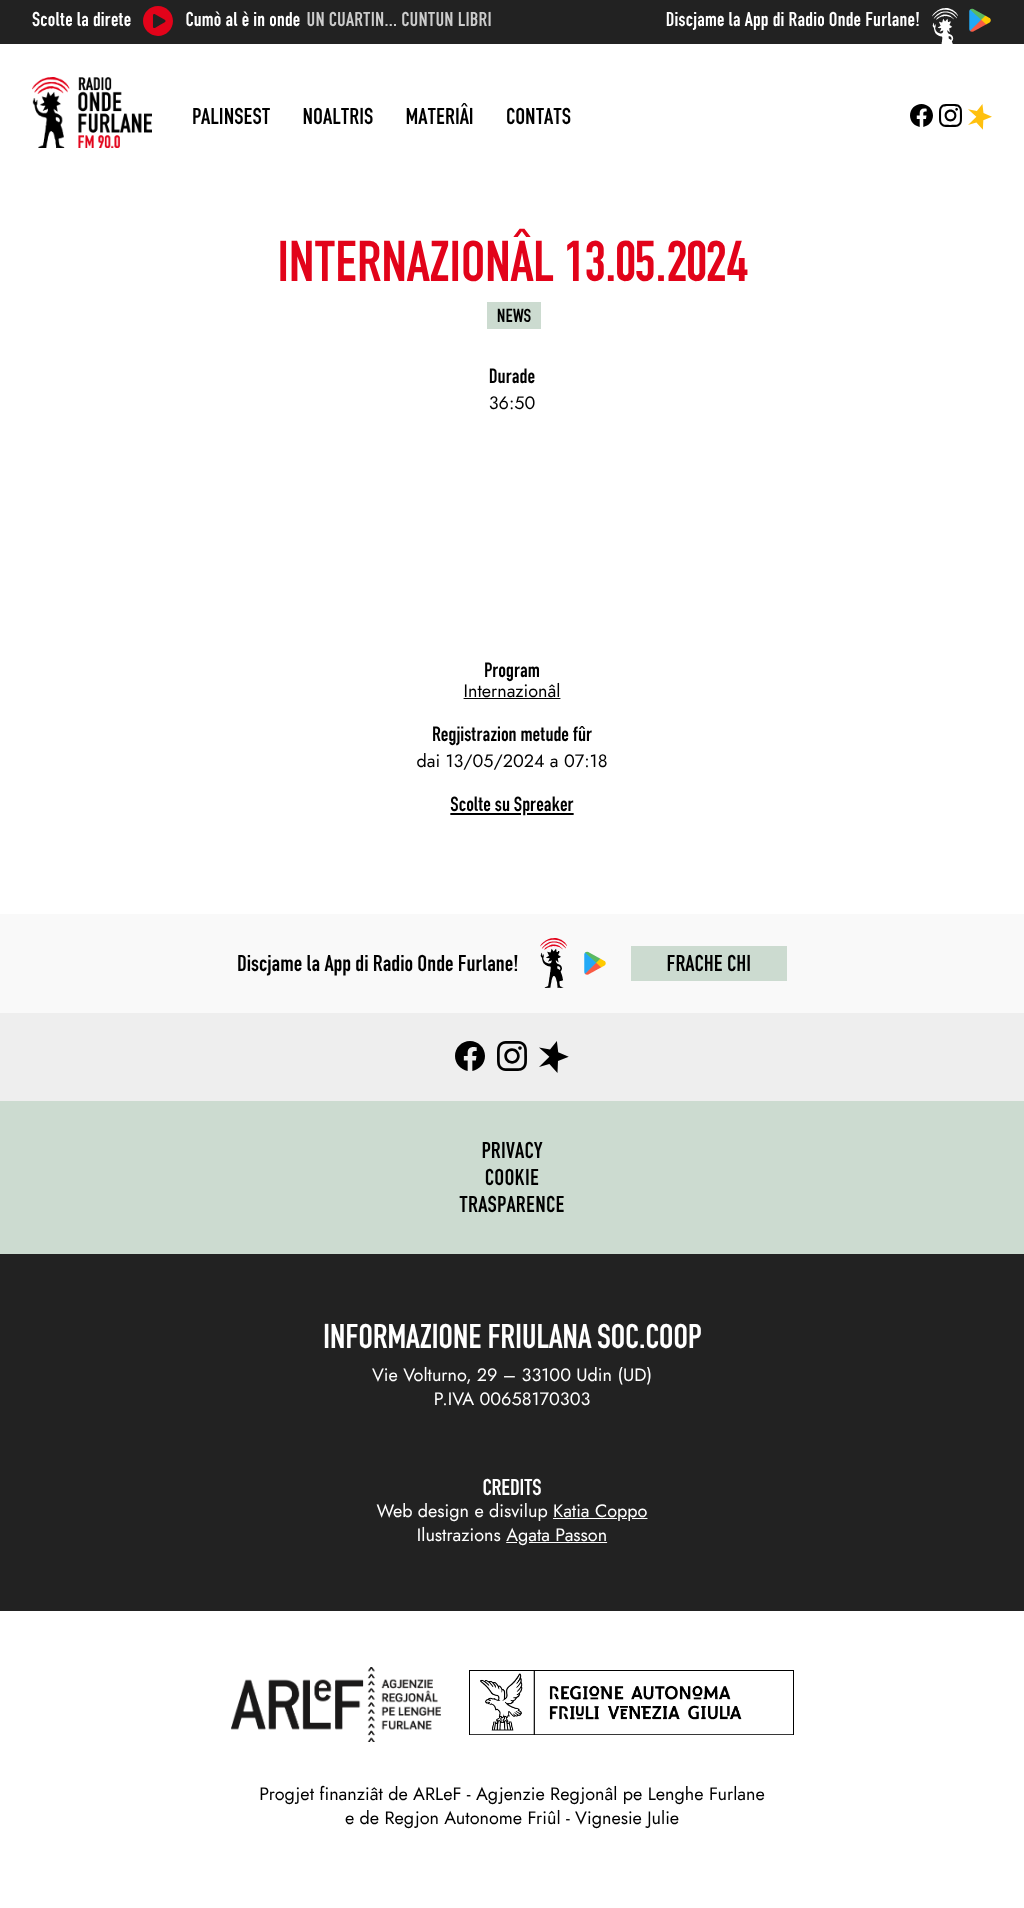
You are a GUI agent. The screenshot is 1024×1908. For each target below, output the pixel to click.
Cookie (512, 1177)
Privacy (511, 1150)
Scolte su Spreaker (511, 804)
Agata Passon (556, 1535)
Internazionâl (512, 691)
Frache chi (709, 963)
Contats (538, 116)
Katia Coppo (600, 1511)
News (514, 315)
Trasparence (512, 1204)
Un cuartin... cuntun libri (399, 20)
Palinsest (231, 116)
